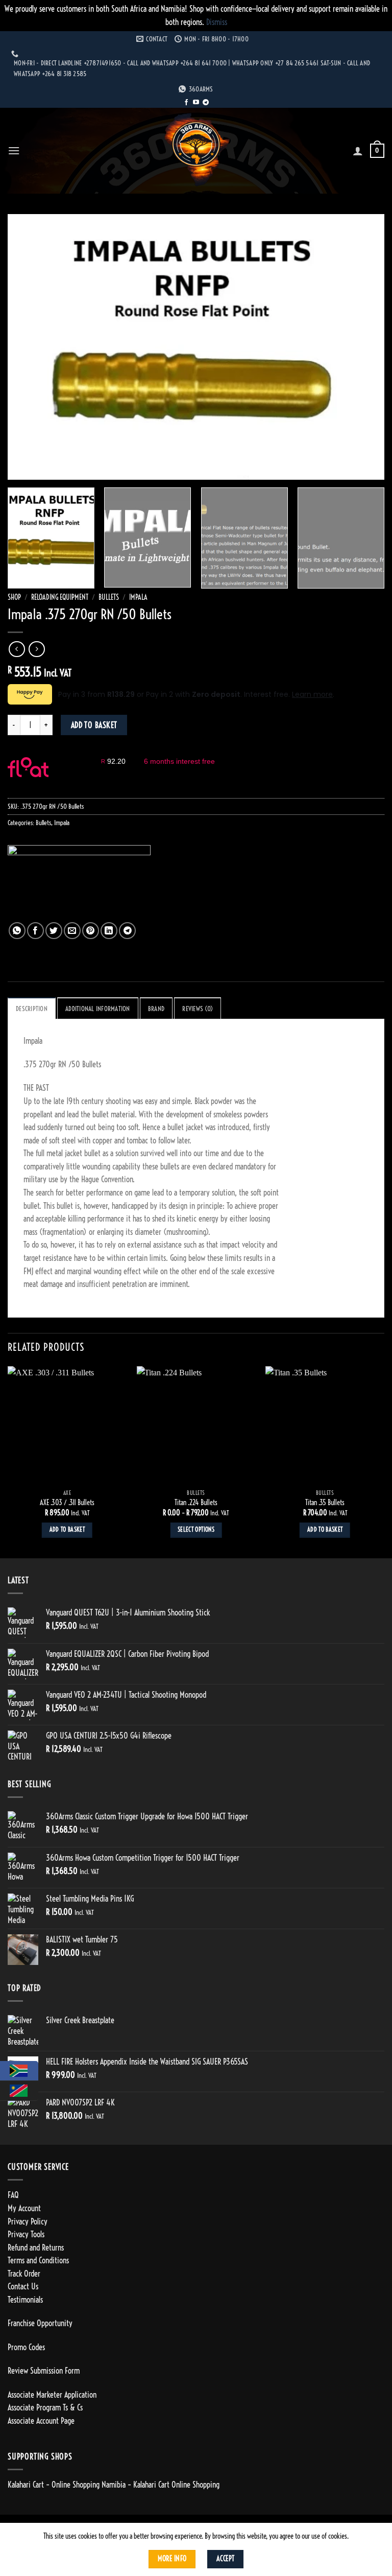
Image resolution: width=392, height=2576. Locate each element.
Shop (14, 598)
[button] (14, 150)
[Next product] (17, 649)
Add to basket (94, 725)
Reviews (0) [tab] (198, 1009)
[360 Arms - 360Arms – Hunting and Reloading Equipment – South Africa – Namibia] (196, 150)
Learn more (312, 694)
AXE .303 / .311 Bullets (67, 1503)
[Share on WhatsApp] (17, 931)
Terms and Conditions (38, 2260)
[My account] (358, 151)
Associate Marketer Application (52, 2395)
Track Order (24, 2274)
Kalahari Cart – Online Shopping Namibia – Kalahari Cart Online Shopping (114, 2485)
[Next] (364, 347)
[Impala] (79, 884)
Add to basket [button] (67, 1530)
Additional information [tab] (98, 1009)
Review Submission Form (44, 2371)
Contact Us (23, 2286)
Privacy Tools (26, 2234)
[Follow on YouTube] (196, 103)
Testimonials (25, 2300)
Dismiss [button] (217, 22)
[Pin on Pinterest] (91, 931)
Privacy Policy (28, 2221)
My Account (24, 2208)
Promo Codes (26, 2347)
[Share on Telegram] (127, 931)
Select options (196, 1530)
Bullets (109, 598)
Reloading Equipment (60, 598)
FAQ (13, 2195)
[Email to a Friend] (72, 931)
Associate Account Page (41, 2421)
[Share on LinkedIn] (109, 931)
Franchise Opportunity (40, 2323)
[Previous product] (36, 649)
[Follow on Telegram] (206, 103)
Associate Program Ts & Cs (45, 2407)
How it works (79, 772)
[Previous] (28, 347)
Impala (138, 598)
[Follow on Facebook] (186, 103)
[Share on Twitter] (54, 931)
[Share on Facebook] (35, 931)
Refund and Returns (36, 2247)
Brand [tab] (156, 1009)
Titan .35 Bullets (325, 1503)
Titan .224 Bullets (196, 1503)
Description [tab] (32, 1009)
